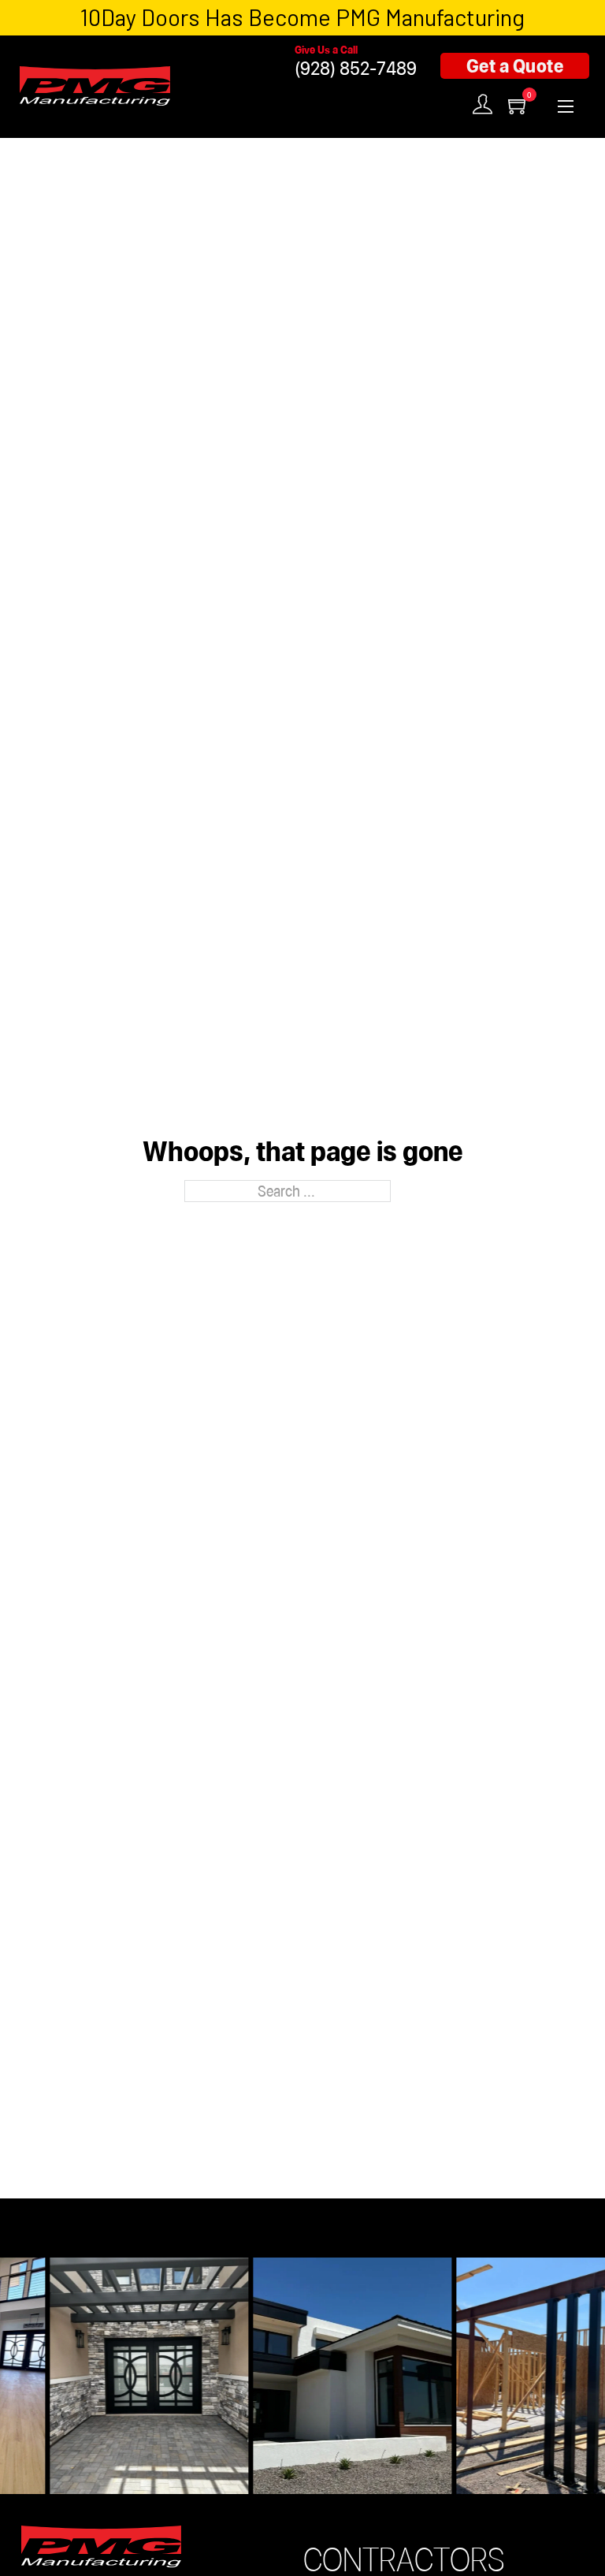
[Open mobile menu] (566, 106)
